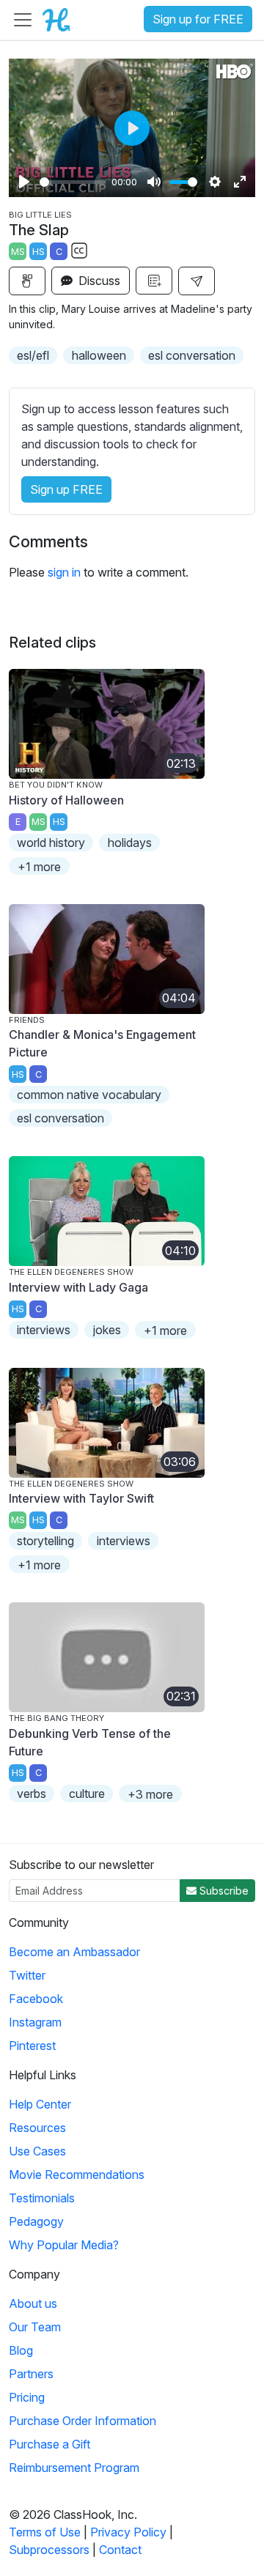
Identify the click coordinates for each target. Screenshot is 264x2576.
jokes (107, 1330)
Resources (37, 2128)
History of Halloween (66, 800)
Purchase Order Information (82, 2421)
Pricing (27, 2397)
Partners (31, 2374)
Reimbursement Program (74, 2468)
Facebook (36, 1999)
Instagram (35, 2022)
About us (33, 2303)
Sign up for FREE (198, 19)
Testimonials (42, 2198)
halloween (99, 355)
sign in (64, 572)
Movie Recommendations (77, 2175)
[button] (197, 281)
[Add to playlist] (154, 281)
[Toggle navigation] (23, 20)
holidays (130, 843)
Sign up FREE (66, 489)
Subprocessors (49, 2550)
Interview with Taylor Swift (81, 1498)
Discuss (98, 281)
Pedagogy (36, 2221)
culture (87, 1794)
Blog (21, 2350)
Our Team (35, 2327)
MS (18, 252)
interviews (44, 1330)
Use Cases (37, 2151)
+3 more (150, 1794)
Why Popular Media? (64, 2245)
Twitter (27, 1975)
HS (38, 252)
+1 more (39, 867)
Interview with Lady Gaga (78, 1287)
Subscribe (223, 1891)
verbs (32, 1794)
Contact (120, 2550)
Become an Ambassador (74, 1952)
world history (51, 843)
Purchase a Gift (49, 2444)
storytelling (45, 1541)
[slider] (73, 182)
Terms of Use (45, 2532)
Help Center (40, 2104)
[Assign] (27, 281)
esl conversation (192, 355)
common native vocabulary (89, 1095)
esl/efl (33, 355)
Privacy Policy (128, 2532)
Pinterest (32, 2046)
